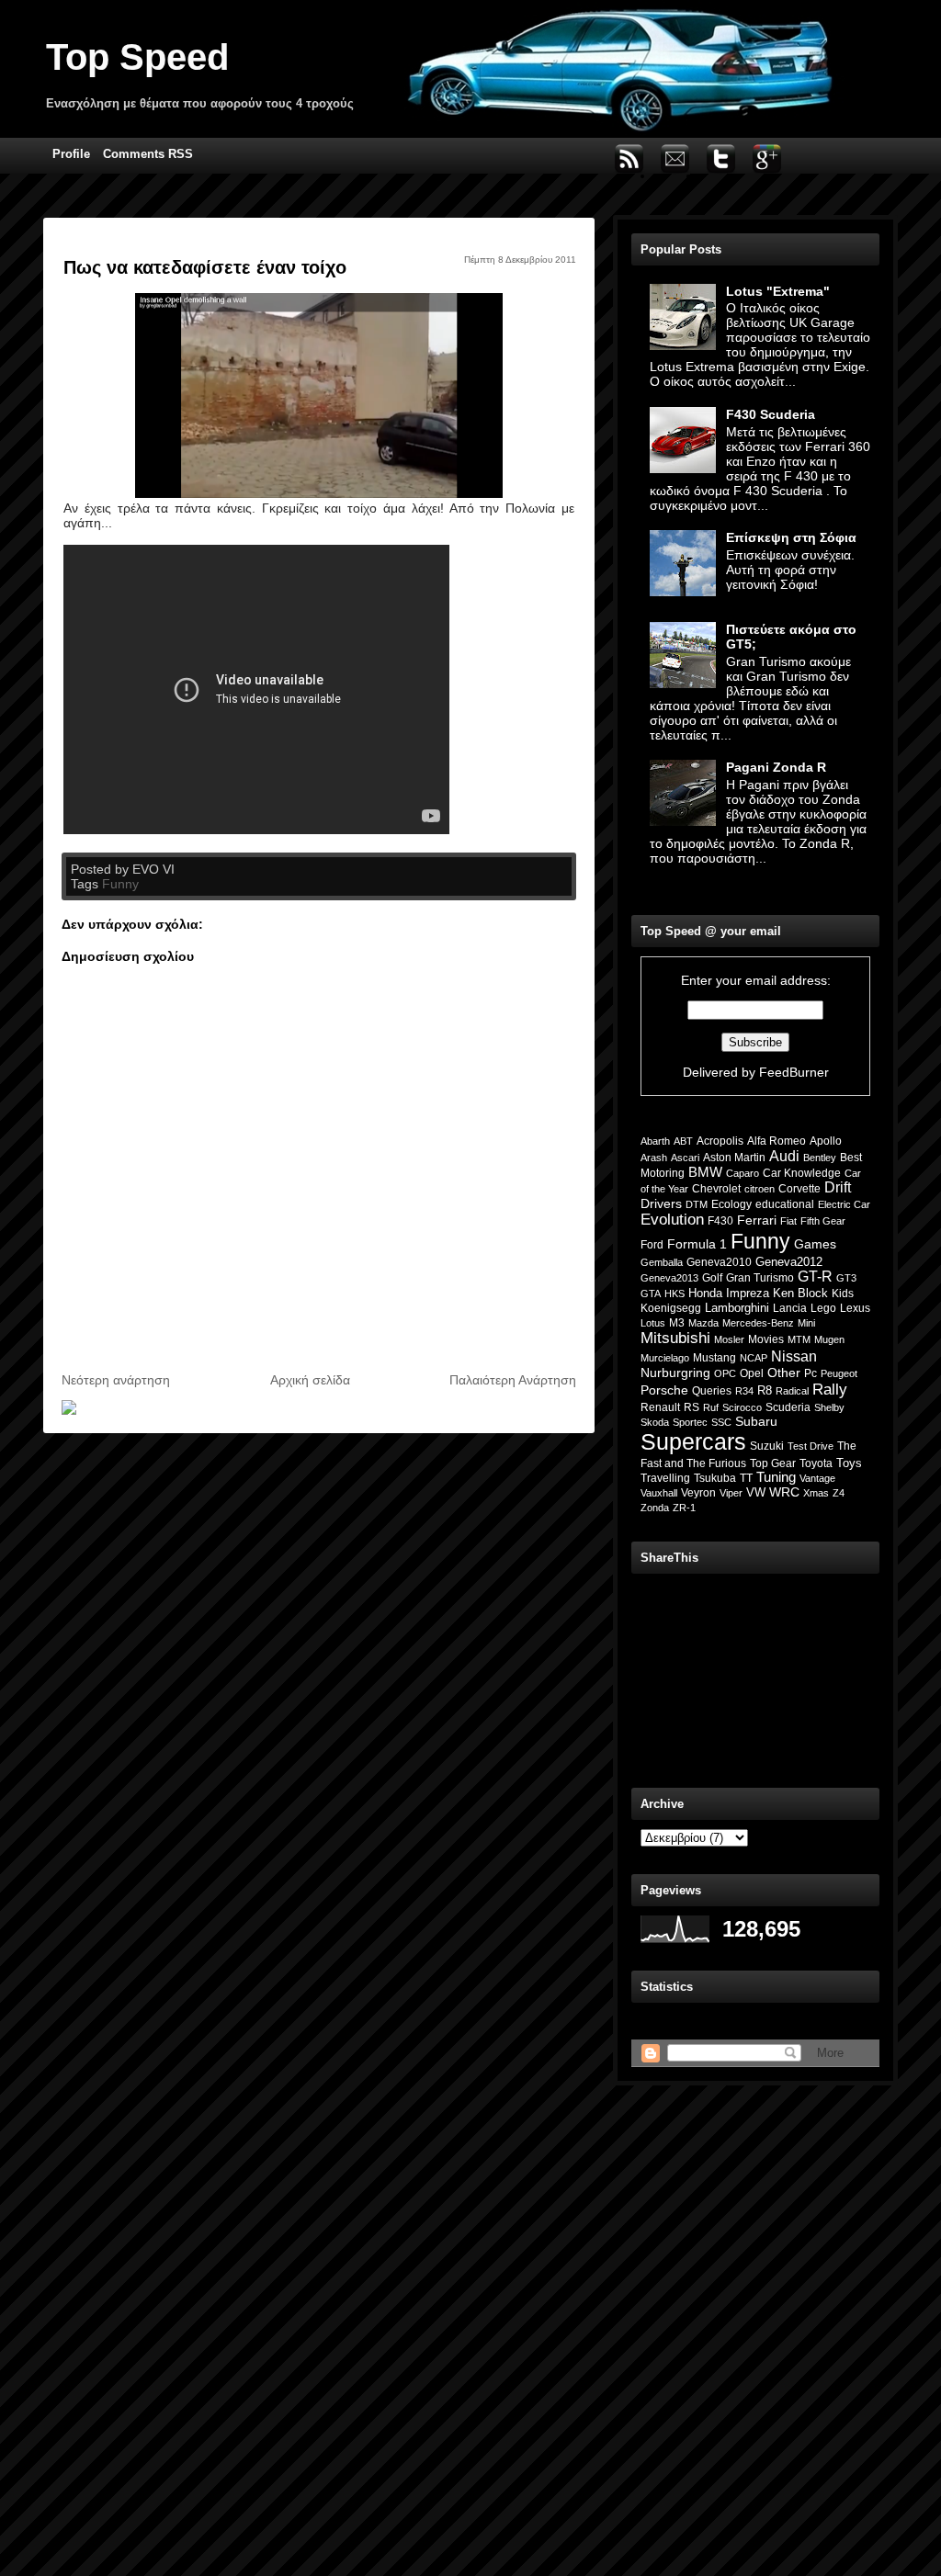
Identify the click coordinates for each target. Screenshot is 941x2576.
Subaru (756, 1421)
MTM (799, 1339)
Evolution (672, 1220)
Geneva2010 (719, 1262)
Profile (71, 154)
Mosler (729, 1339)
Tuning (776, 1477)
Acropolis (720, 1141)
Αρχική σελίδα (310, 1380)
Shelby (829, 1407)
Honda (705, 1293)
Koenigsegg (671, 1308)
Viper (731, 1493)
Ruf (711, 1407)
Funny (120, 884)
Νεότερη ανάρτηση (116, 1380)
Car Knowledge (802, 1173)
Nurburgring (675, 1373)
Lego (823, 1308)
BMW (705, 1172)
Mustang (714, 1358)
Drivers (661, 1203)
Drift (838, 1187)
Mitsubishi (675, 1338)
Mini (806, 1323)
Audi (784, 1156)
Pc (811, 1373)
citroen (760, 1189)
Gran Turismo (760, 1278)
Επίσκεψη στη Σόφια (791, 537)
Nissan (794, 1356)
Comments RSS (148, 154)
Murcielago (665, 1358)
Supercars (693, 1441)
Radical (792, 1391)
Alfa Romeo (777, 1141)
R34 (744, 1391)
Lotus (653, 1323)
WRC (784, 1492)
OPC (725, 1373)
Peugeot (839, 1373)
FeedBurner (794, 1072)
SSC (721, 1422)
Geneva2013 (669, 1278)
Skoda (655, 1422)
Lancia (790, 1308)
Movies (766, 1339)
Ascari (685, 1158)
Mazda (703, 1323)
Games (815, 1244)
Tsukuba (715, 1478)
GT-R (815, 1277)
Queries (712, 1391)
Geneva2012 (789, 1262)
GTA (651, 1294)
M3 (677, 1323)
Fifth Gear (823, 1221)
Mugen (829, 1339)
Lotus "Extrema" (778, 291)
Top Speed (137, 57)
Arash (654, 1158)
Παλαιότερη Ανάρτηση (513, 1380)
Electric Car (844, 1204)
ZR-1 (684, 1508)
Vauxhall (659, 1493)
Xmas (816, 1493)
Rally (830, 1389)
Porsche (664, 1390)
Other (784, 1373)
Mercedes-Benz (758, 1323)
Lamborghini (737, 1308)
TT (746, 1478)
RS (692, 1407)
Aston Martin (734, 1158)
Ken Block (800, 1294)
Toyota (816, 1463)
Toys (849, 1463)
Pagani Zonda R (776, 767)
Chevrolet (716, 1189)
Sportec (690, 1422)
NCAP (754, 1358)
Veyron (698, 1493)
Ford (652, 1245)
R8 (765, 1390)
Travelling (665, 1478)
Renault (660, 1407)
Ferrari (757, 1220)
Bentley (820, 1158)
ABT (683, 1141)
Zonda (655, 1508)
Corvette (799, 1189)
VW (756, 1492)
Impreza (748, 1293)
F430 (720, 1220)
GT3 (846, 1278)
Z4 (839, 1493)
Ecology (731, 1204)
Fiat (788, 1221)
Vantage (817, 1478)
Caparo (743, 1173)
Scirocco (742, 1407)
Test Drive (811, 1446)
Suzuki (767, 1446)
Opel (752, 1373)
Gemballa (662, 1262)
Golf (712, 1278)
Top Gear (773, 1463)
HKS (675, 1294)
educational (785, 1204)
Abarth (655, 1141)
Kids (843, 1293)
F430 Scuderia (771, 414)
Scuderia (788, 1407)
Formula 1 (697, 1244)
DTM (697, 1204)
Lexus (855, 1308)
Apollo (826, 1141)
